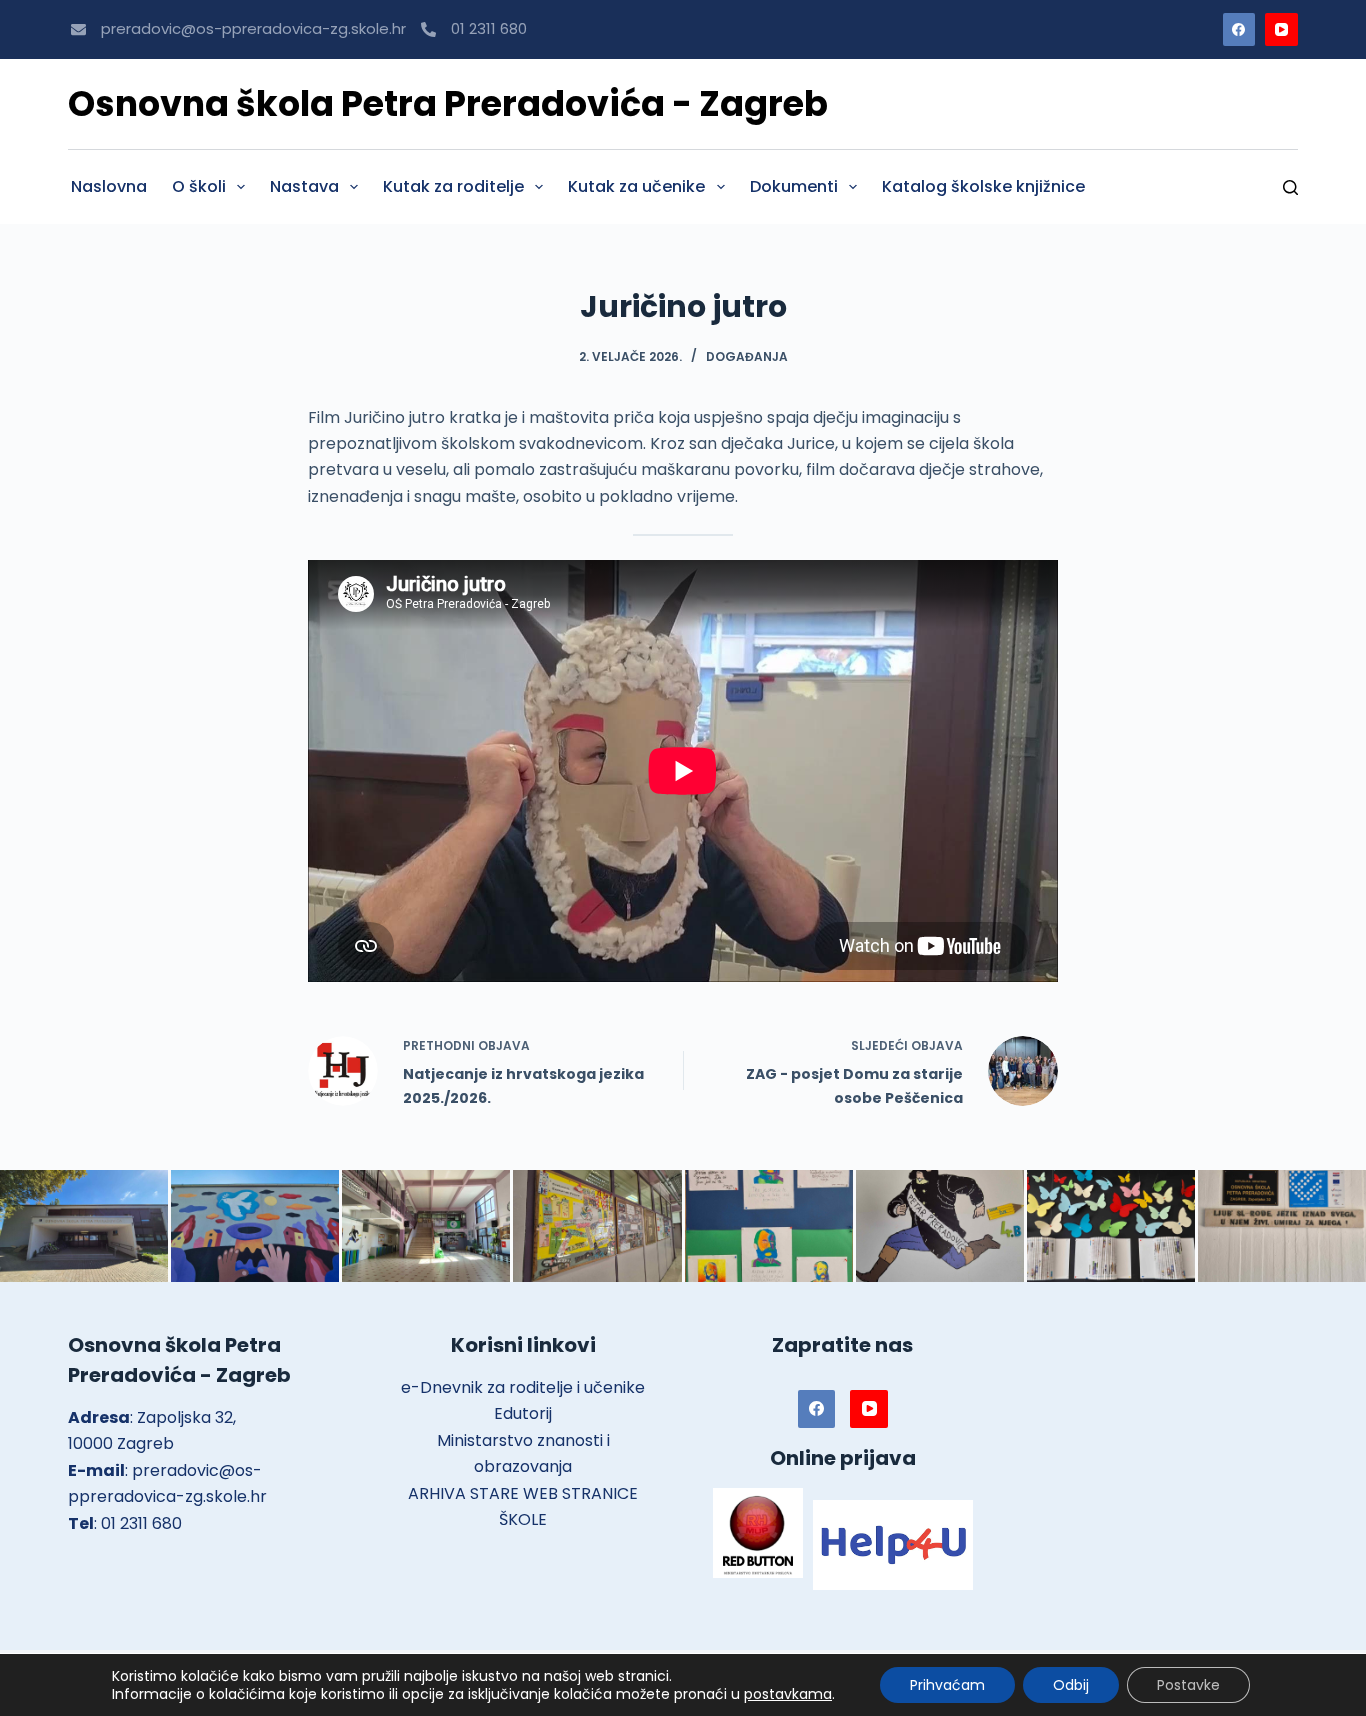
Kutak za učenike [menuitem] (636, 186)
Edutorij (523, 1413)
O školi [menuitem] (199, 186)
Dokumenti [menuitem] (794, 186)
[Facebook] (1239, 29)
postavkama (788, 1694)
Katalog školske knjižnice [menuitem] (983, 186)
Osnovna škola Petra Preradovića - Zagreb (448, 103)
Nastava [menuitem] (304, 186)
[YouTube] (1281, 29)
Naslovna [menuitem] (109, 186)
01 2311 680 (489, 28)
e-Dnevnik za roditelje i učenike (523, 1387)
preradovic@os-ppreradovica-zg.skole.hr (253, 28)
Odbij (1071, 1685)
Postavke (1188, 1685)
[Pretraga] (1290, 187)
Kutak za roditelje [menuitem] (453, 186)
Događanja (747, 356)
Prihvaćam (947, 1685)
